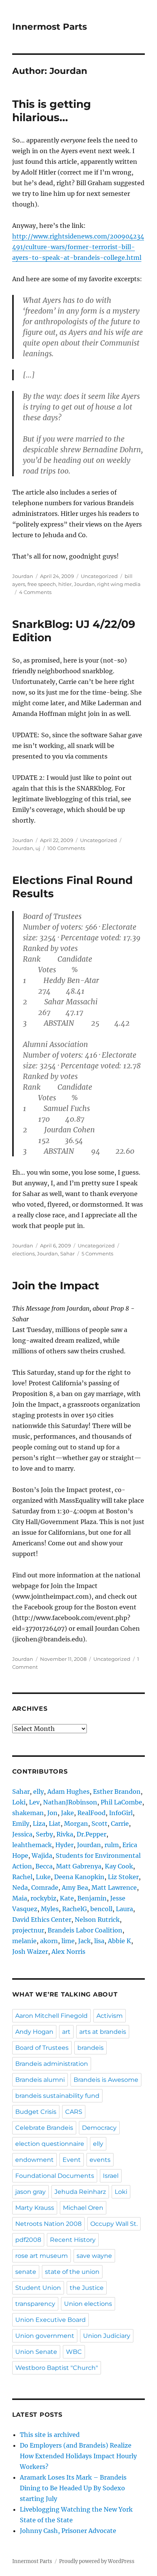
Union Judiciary (107, 2336)
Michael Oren (83, 2208)
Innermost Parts (50, 27)
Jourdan (23, 576)
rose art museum (42, 2256)
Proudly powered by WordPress (97, 2561)
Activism (110, 2016)
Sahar (67, 1254)
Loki (19, 1802)
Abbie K (119, 1941)
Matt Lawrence (114, 1888)
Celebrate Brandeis (44, 2128)
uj (38, 848)
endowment (34, 2160)
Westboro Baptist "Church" (57, 2368)
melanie (24, 1941)
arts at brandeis (103, 2032)
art (66, 2032)
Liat (55, 1824)
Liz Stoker (123, 1877)
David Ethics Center (42, 1920)
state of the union (72, 2272)
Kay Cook (119, 1866)
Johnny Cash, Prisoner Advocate (68, 2531)
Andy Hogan (34, 2032)
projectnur (28, 1930)
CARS (74, 2112)
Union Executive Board (50, 2320)
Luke (43, 1877)
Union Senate (36, 2352)
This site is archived (50, 2435)
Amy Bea (75, 1888)
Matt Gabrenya (79, 1866)
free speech (42, 584)
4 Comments (35, 592)
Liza (39, 1824)
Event (72, 2160)
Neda (20, 1888)
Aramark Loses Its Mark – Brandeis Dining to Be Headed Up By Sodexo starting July (73, 2488)
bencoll (101, 1909)
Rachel (22, 1877)
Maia (20, 1898)
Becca (44, 1866)
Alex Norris (68, 1952)
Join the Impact (56, 1286)
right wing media (119, 584)
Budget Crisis (36, 2112)
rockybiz (43, 1898)
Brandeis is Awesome (106, 2080)
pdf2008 (28, 2240)
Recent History (73, 2240)
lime (68, 1941)
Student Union (38, 2288)
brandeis (91, 2048)
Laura (124, 1909)
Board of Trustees (42, 2048)
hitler (65, 584)
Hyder (64, 1845)
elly (38, 1792)
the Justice (87, 2288)
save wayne (94, 2256)
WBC (74, 2352)
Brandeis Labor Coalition (85, 1930)
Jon (52, 1813)
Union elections (88, 2304)
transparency (35, 2304)
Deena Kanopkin (79, 1877)
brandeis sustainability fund (57, 2096)
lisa (99, 1941)
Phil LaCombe (121, 1802)
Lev (34, 1802)
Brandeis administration (52, 2064)
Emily (21, 1824)
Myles (50, 1909)
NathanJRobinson (70, 1802)
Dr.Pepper (91, 1834)
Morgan (76, 1824)
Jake (67, 1813)
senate (26, 2272)
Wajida (42, 1856)
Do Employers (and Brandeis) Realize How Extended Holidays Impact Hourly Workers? (78, 2456)
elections (23, 1254)
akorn (49, 1941)
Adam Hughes (68, 1792)
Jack (84, 1941)
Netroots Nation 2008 (48, 2224)
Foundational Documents (55, 2176)
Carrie (120, 1824)
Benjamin (92, 1898)
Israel (111, 2176)
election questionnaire (50, 2144)
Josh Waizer (30, 1952)
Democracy (99, 2128)
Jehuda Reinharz (80, 2192)
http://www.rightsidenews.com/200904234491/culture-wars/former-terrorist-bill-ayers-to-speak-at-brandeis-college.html (78, 247)
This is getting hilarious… (52, 111)
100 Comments (66, 848)
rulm (112, 1845)
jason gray (30, 2192)
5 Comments (97, 1254)
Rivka (65, 1834)
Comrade (45, 1888)
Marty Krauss (35, 2208)
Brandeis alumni (40, 2080)
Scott (99, 1824)
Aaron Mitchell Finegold (51, 2016)
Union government (45, 2336)
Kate (67, 1898)
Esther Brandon (117, 1792)
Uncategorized (99, 576)
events (100, 2160)
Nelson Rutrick (97, 1920)
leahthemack (32, 1845)
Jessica (22, 1834)
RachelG (74, 1909)
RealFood (91, 1813)
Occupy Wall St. (114, 2224)
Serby (44, 1834)
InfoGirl (121, 1813)
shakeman (28, 1813)
